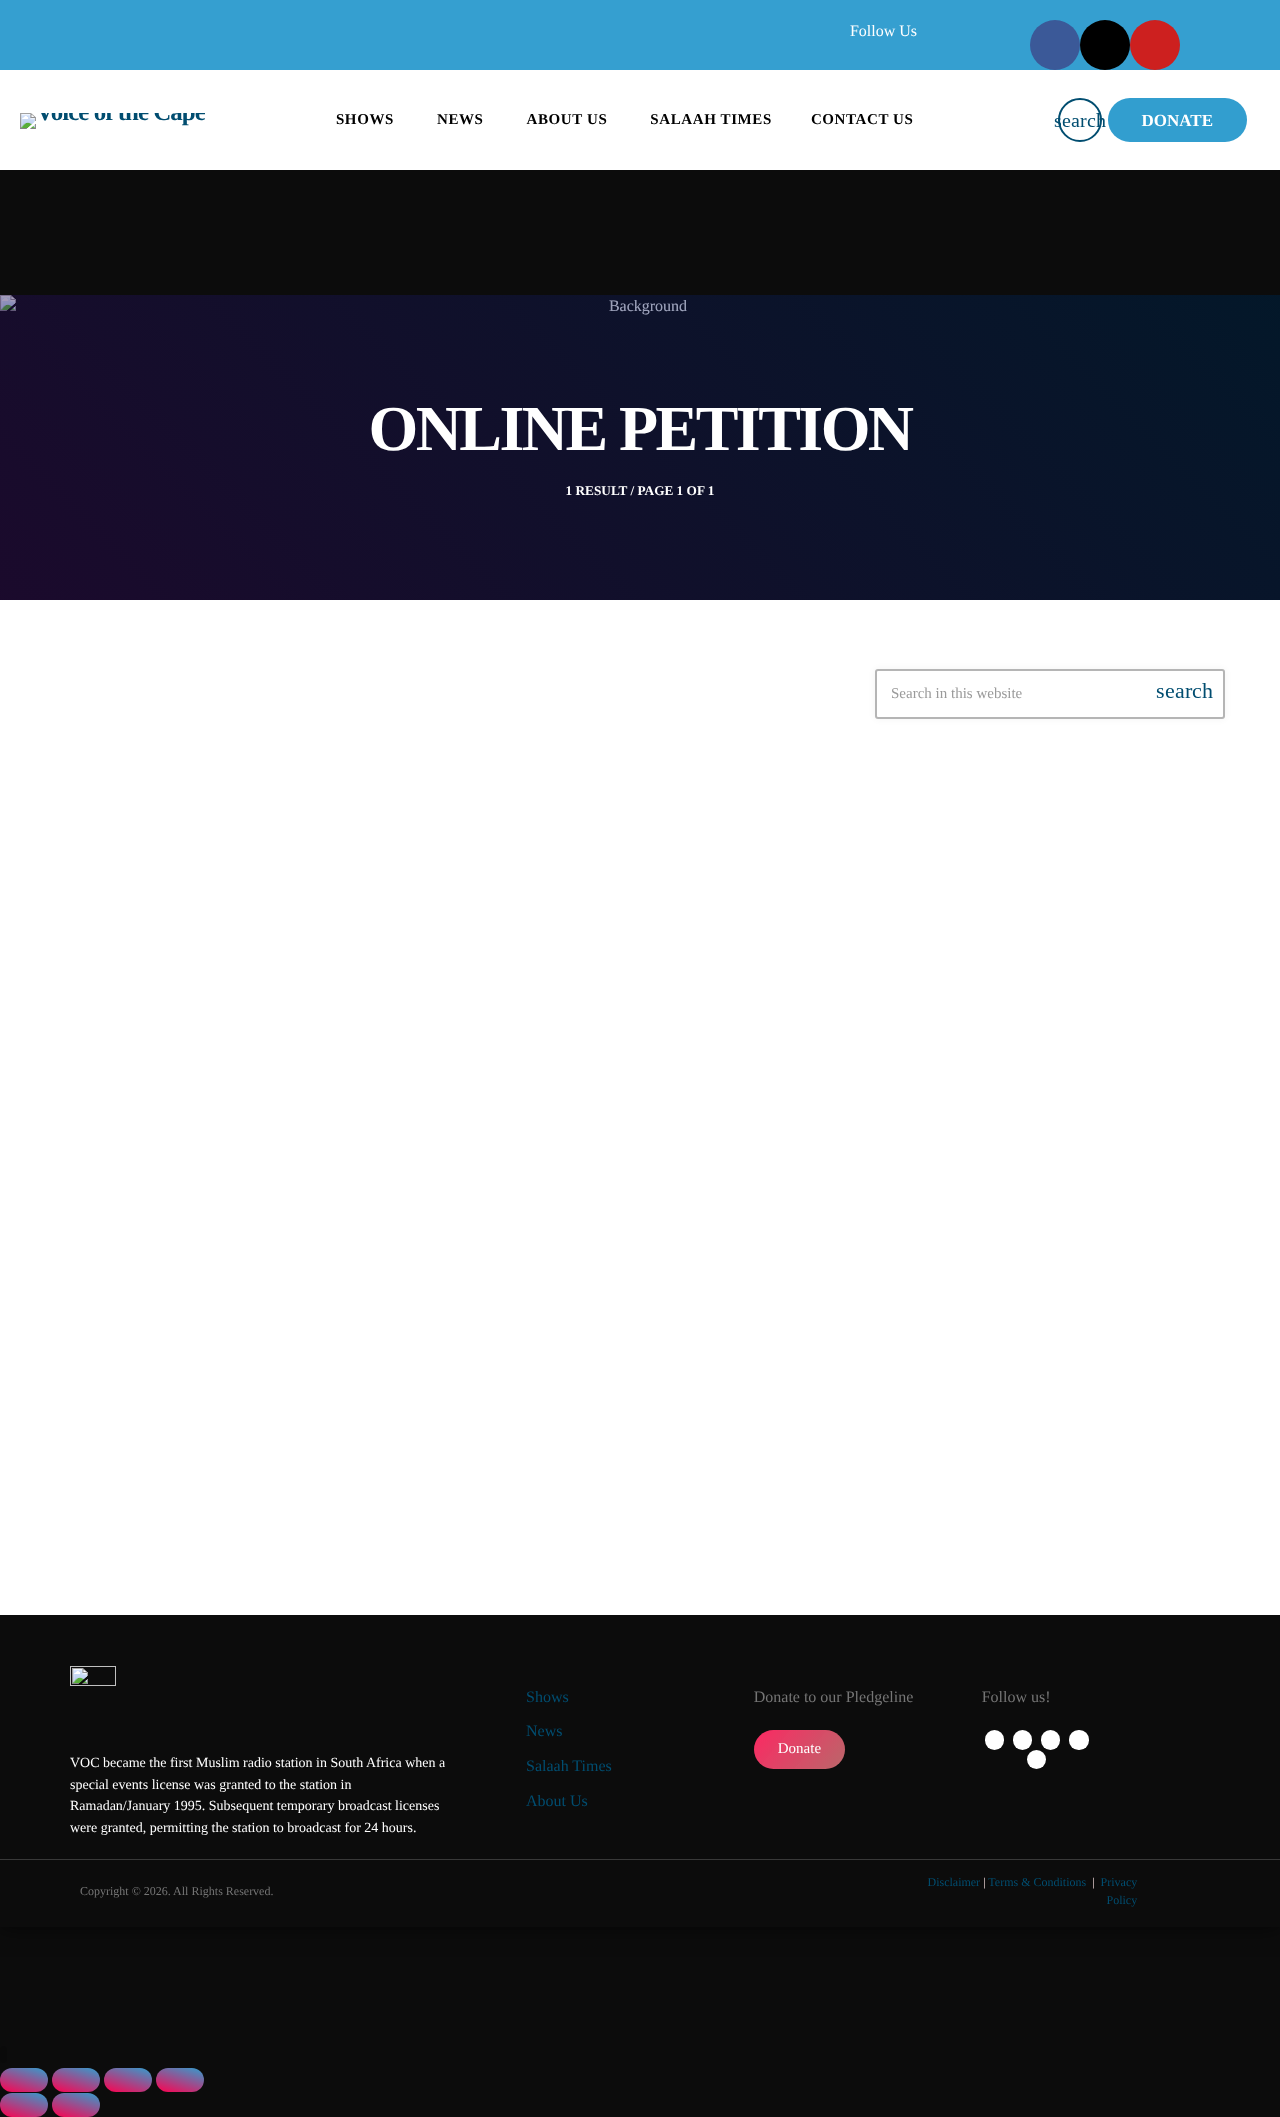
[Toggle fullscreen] (76, 2080)
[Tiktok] (1036, 1759)
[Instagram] (1078, 1739)
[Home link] (112, 120)
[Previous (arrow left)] (24, 2105)
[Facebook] (1055, 45)
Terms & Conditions (1038, 1882)
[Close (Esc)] (180, 2080)
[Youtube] (1155, 45)
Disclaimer (953, 1882)
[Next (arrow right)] (76, 2105)
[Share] (128, 2080)
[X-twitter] (1105, 45)
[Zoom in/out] (24, 2080)
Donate (1177, 120)
